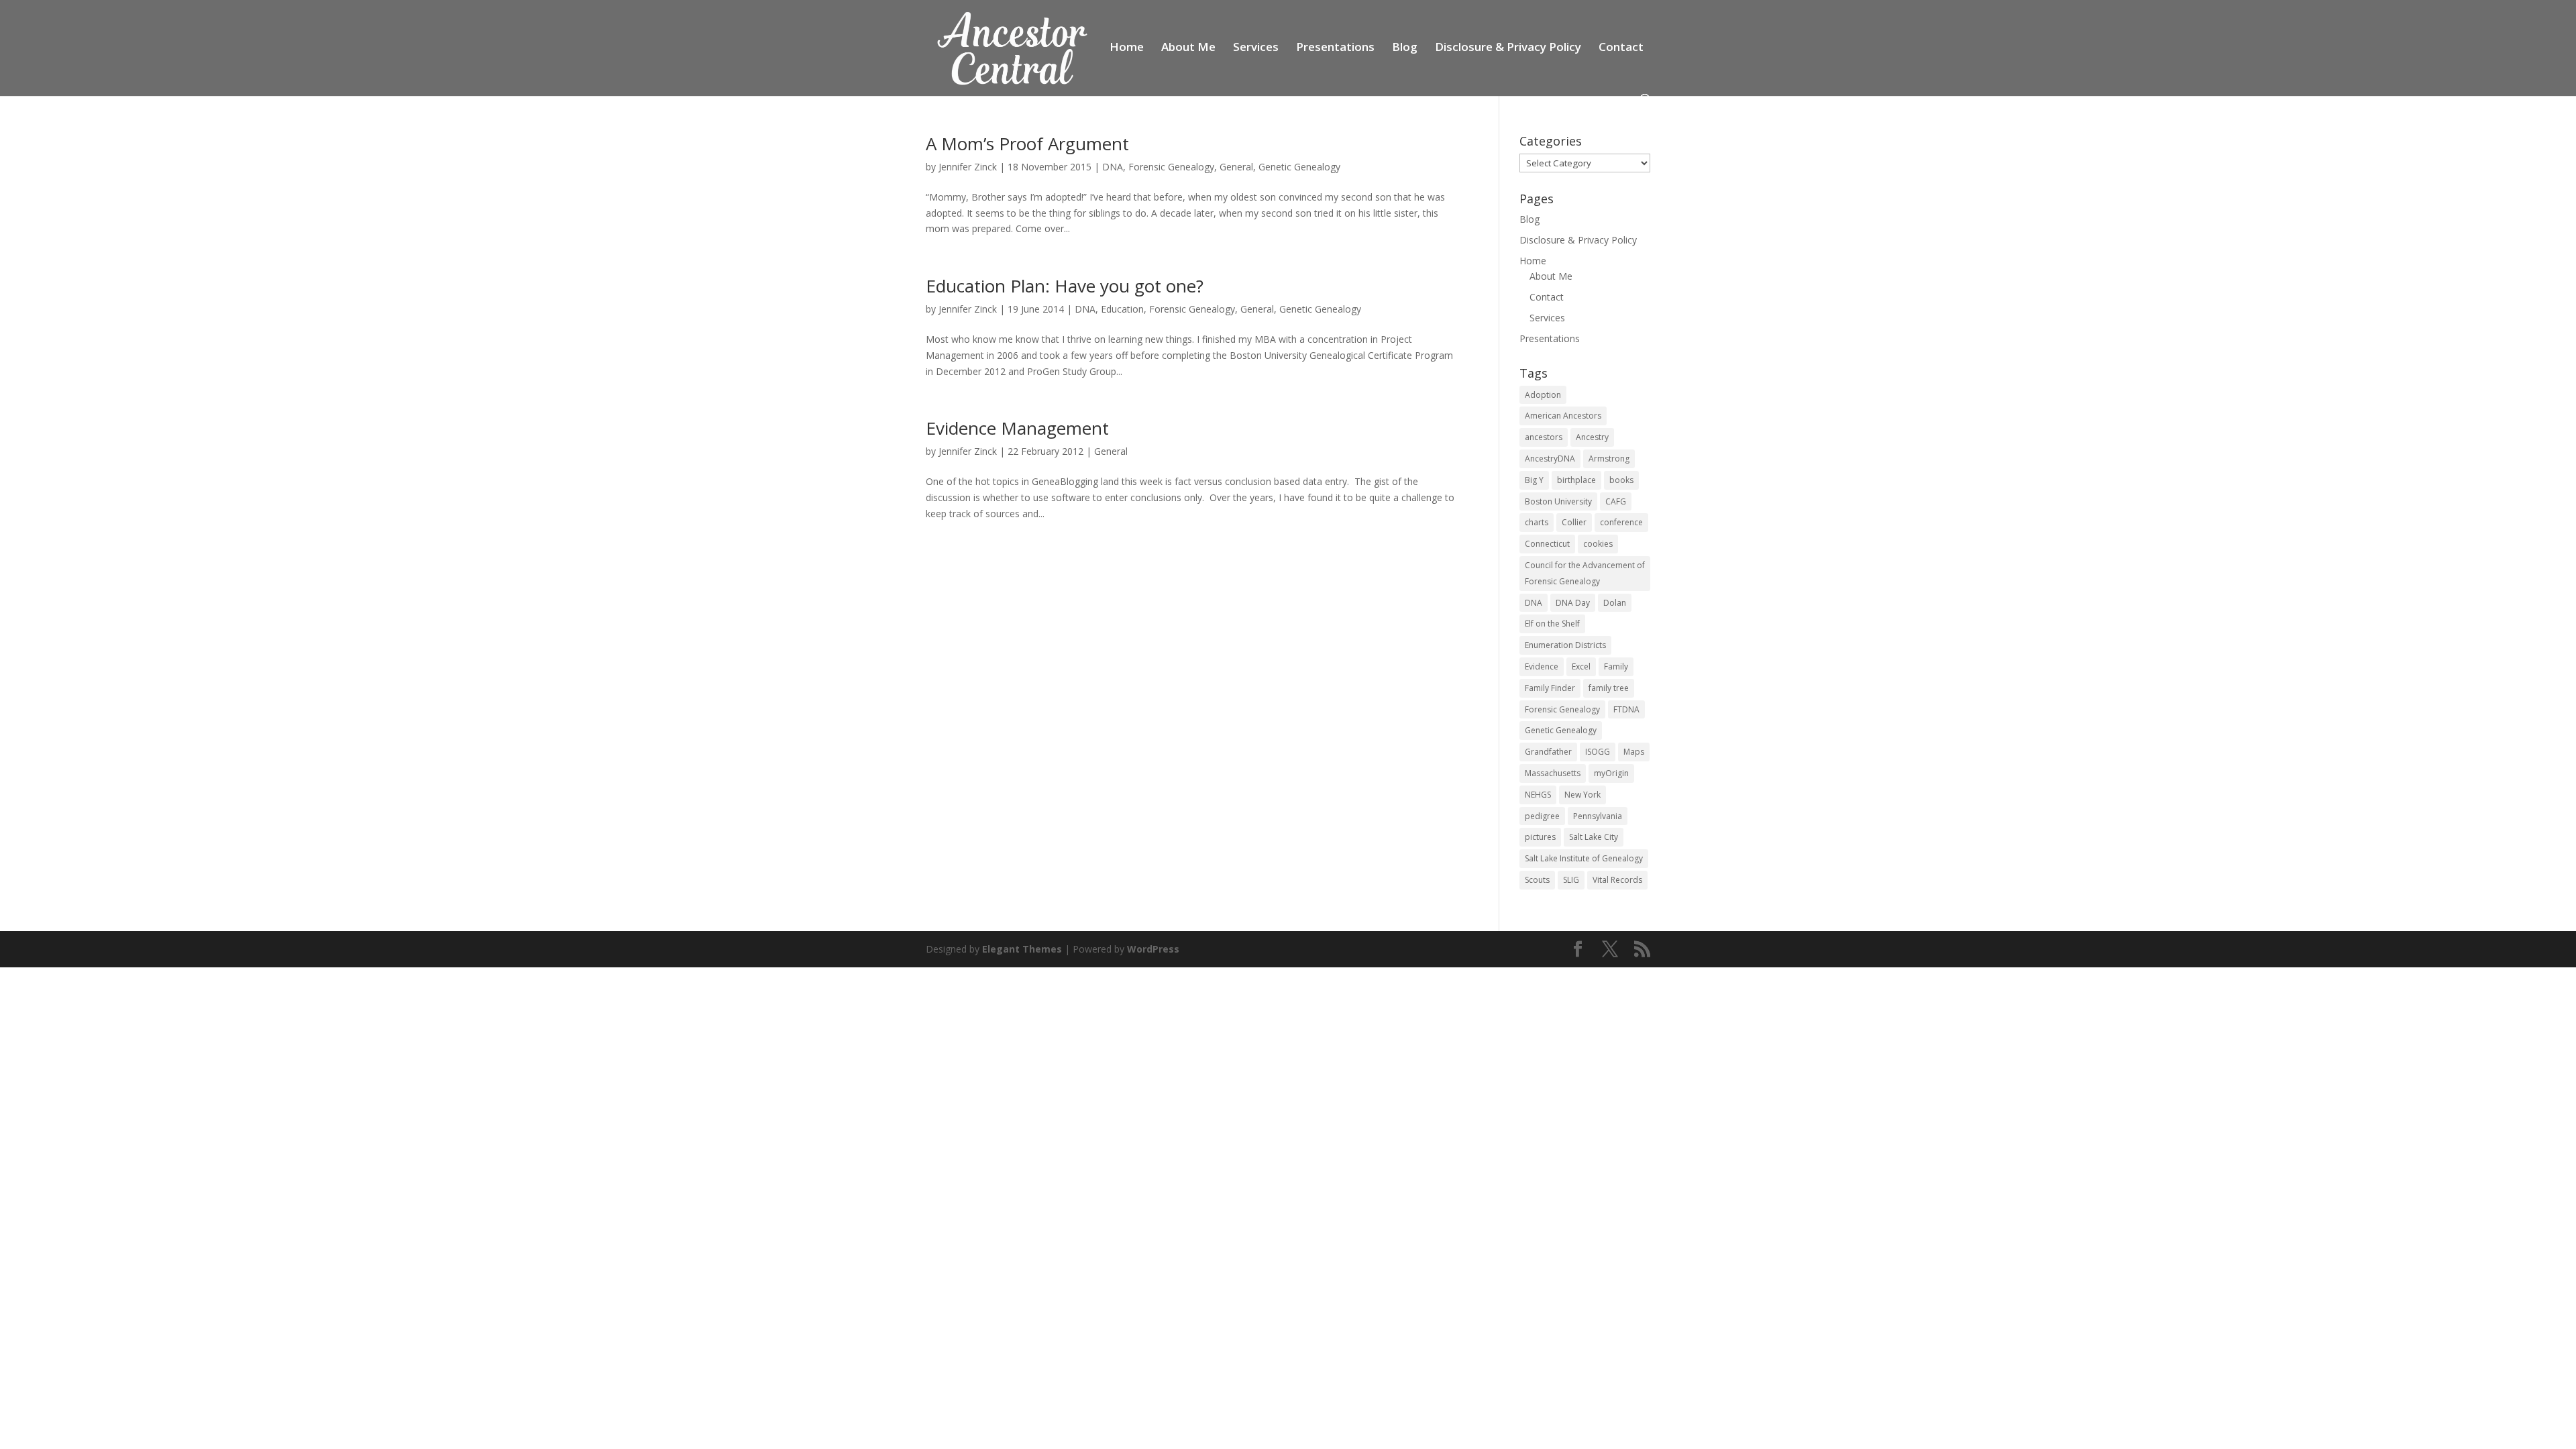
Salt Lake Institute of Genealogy (1584, 858)
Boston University (1558, 501)
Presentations (1335, 48)
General (1236, 167)
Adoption (1543, 395)
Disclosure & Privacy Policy (1508, 48)
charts (1537, 522)
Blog (1405, 48)
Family (1616, 666)
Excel (1581, 666)
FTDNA (1626, 709)
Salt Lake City (1594, 837)
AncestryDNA (1550, 459)
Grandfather (1548, 752)
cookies (1598, 544)
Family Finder (1550, 688)
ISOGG (1598, 752)
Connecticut (1547, 544)
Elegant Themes (1022, 949)
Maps (1634, 752)
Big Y (1534, 480)
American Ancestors (1563, 416)
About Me (1188, 48)
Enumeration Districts (1565, 645)
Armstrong (1609, 459)
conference (1621, 522)
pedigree (1542, 816)
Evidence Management (1017, 428)
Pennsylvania (1598, 816)
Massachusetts (1553, 773)
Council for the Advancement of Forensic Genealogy (1585, 573)
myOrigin (1611, 773)
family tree (1609, 688)
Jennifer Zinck (968, 167)
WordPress (1153, 949)
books (1621, 480)
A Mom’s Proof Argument (1027, 144)
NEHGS (1538, 795)
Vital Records (1617, 880)
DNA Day (1573, 603)
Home (1127, 48)
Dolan (1615, 603)
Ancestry (1592, 437)
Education (1122, 309)
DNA (1113, 167)
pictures (1540, 837)
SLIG (1571, 880)
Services (1256, 48)
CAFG (1616, 501)
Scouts (1537, 880)
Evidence (1542, 666)
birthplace (1576, 480)
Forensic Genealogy (1171, 167)
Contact (1621, 48)
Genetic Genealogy (1299, 167)
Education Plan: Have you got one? (1065, 286)
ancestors (1544, 437)
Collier (1574, 522)
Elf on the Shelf (1552, 624)
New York (1582, 795)
